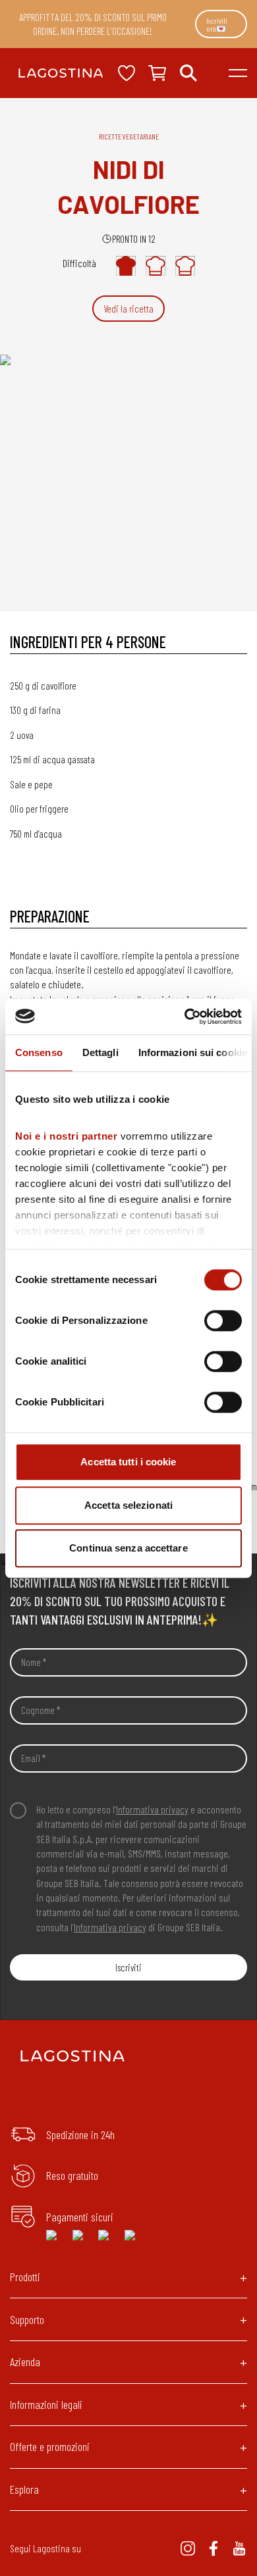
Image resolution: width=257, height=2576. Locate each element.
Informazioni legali (46, 2404)
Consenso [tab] (39, 1052)
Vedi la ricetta (128, 309)
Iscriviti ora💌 (217, 24)
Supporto (27, 2319)
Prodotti (25, 2277)
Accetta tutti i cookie (128, 1462)
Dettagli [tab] (100, 1052)
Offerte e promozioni (50, 2446)
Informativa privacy (152, 1809)
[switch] (223, 1321)
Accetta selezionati (128, 1505)
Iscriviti (128, 1967)
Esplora (24, 2489)
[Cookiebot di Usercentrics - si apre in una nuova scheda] (185, 1017)
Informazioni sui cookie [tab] (193, 1052)
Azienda (25, 2361)
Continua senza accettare (128, 1548)
